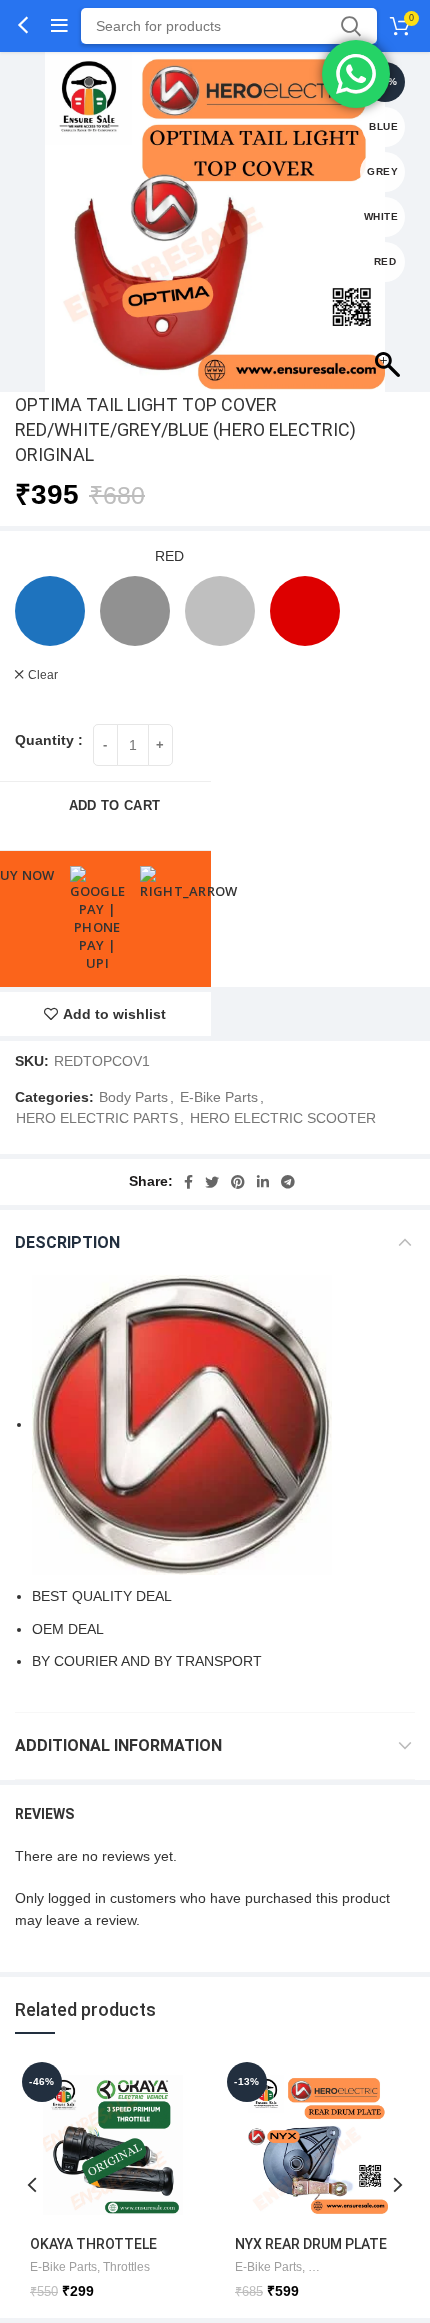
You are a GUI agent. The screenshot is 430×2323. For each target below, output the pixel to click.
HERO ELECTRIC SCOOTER (283, 1118)
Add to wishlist (114, 1014)
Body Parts (133, 1097)
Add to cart (114, 805)
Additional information (118, 1745)
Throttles (126, 2267)
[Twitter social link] (212, 1182)
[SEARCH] (350, 26)
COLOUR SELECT (77, 556)
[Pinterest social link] (238, 1182)
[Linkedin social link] (263, 1182)
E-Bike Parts (219, 1097)
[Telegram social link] (288, 1182)
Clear (43, 675)
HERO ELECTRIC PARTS (97, 1118)
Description (67, 1242)
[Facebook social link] (188, 1182)
